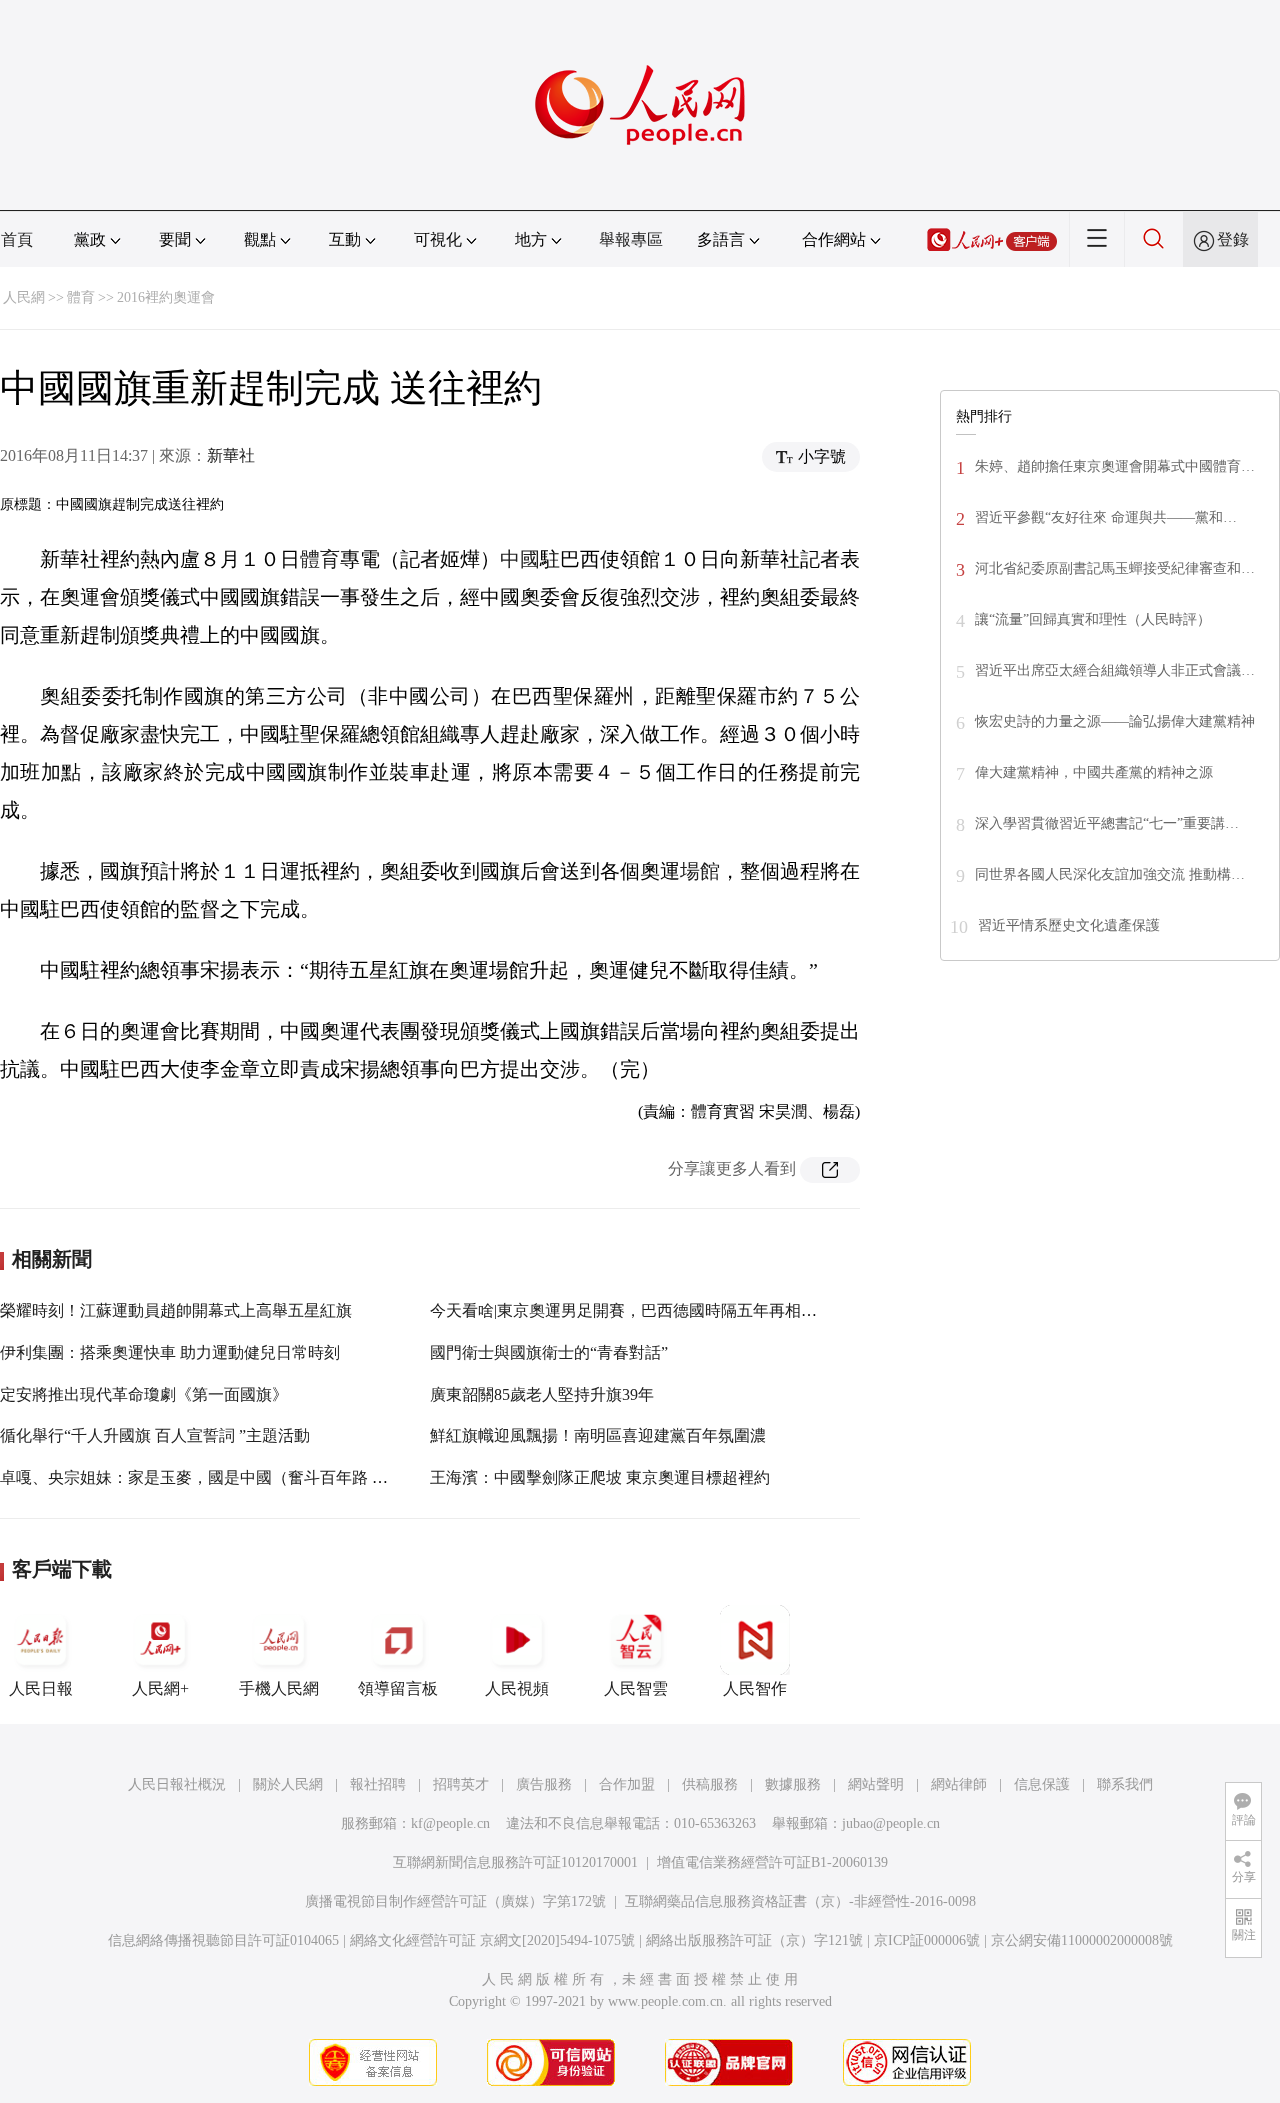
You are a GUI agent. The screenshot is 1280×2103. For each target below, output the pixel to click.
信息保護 (1042, 1784)
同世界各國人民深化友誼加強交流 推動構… (1110, 874)
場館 (700, 871)
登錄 (1233, 239)
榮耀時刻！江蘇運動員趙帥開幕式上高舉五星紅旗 (176, 1310)
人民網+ (160, 1688)
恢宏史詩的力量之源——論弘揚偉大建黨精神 (1115, 721)
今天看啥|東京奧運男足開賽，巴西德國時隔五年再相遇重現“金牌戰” (670, 1310)
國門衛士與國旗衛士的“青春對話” (549, 1352)
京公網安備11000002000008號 (1082, 1940)
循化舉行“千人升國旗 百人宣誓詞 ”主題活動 (155, 1435)
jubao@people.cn (891, 1823)
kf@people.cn (450, 1823)
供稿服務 (710, 1784)
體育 (81, 297)
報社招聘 (378, 1784)
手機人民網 (279, 1688)
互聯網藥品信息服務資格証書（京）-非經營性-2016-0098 (800, 1901)
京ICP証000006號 (927, 1940)
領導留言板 (398, 1688)
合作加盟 (627, 1784)
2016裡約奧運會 (166, 297)
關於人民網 (288, 1784)
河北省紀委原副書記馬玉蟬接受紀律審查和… (1115, 568)
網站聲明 (876, 1784)
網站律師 (959, 1784)
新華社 (231, 455)
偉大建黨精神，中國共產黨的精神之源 (1094, 772)
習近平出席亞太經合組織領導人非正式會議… (1115, 670)
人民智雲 (636, 1688)
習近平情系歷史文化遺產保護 (1069, 925)
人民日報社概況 (177, 1784)
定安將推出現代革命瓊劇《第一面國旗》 (144, 1394)
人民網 (24, 297)
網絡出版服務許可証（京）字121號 (754, 1940)
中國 (520, 559)
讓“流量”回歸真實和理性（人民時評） (1093, 619)
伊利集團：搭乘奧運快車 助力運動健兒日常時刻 (170, 1352)
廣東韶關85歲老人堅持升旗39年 (542, 1394)
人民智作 (755, 1688)
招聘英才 (461, 1784)
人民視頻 (517, 1688)
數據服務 (793, 1784)
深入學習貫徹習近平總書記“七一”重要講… (1107, 823)
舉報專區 (631, 239)
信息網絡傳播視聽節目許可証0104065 (223, 1940)
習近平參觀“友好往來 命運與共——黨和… (1106, 517)
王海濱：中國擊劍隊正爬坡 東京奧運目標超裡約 (600, 1477)
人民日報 (41, 1688)
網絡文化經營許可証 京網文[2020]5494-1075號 (492, 1940)
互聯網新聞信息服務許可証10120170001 (515, 1862)
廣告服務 (544, 1784)
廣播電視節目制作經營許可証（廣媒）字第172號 (455, 1901)
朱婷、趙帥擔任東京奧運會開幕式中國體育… (1115, 466)
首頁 (17, 239)
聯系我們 (1125, 1784)
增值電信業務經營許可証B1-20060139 (772, 1862)
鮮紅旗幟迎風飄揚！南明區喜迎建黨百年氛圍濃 (598, 1435)
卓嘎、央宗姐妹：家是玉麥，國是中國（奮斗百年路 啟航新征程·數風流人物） (276, 1477)
